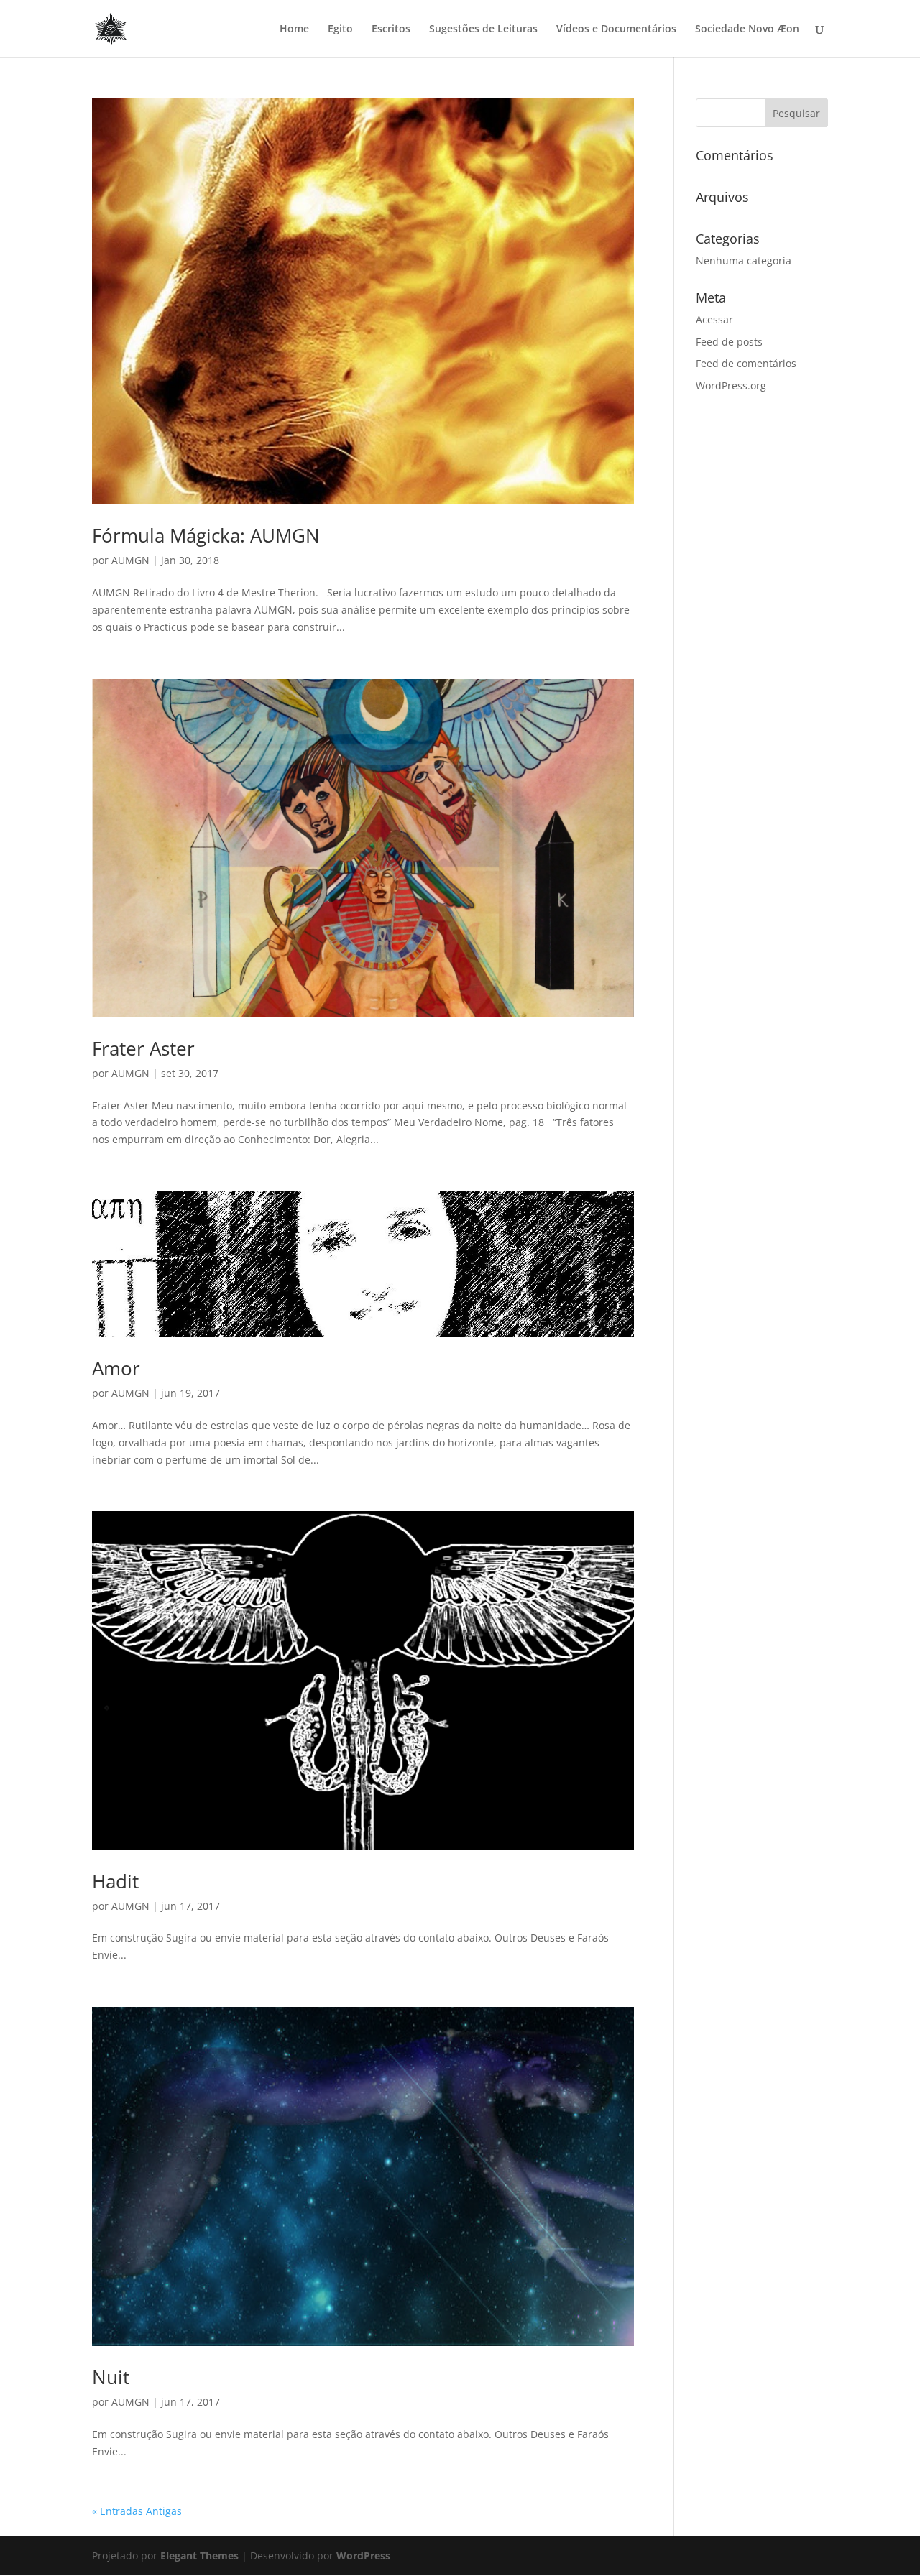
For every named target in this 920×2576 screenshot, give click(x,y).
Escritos (391, 29)
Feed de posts (729, 342)
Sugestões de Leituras (483, 29)
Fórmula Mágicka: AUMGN (206, 535)
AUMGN (130, 560)
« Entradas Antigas (137, 2511)
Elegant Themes (199, 2556)
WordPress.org (731, 386)
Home (294, 29)
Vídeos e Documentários (616, 29)
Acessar (714, 319)
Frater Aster (143, 1048)
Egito (340, 29)
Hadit (115, 1881)
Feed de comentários (746, 363)
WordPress (363, 2556)
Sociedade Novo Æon (747, 29)
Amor (116, 1368)
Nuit (111, 2377)
